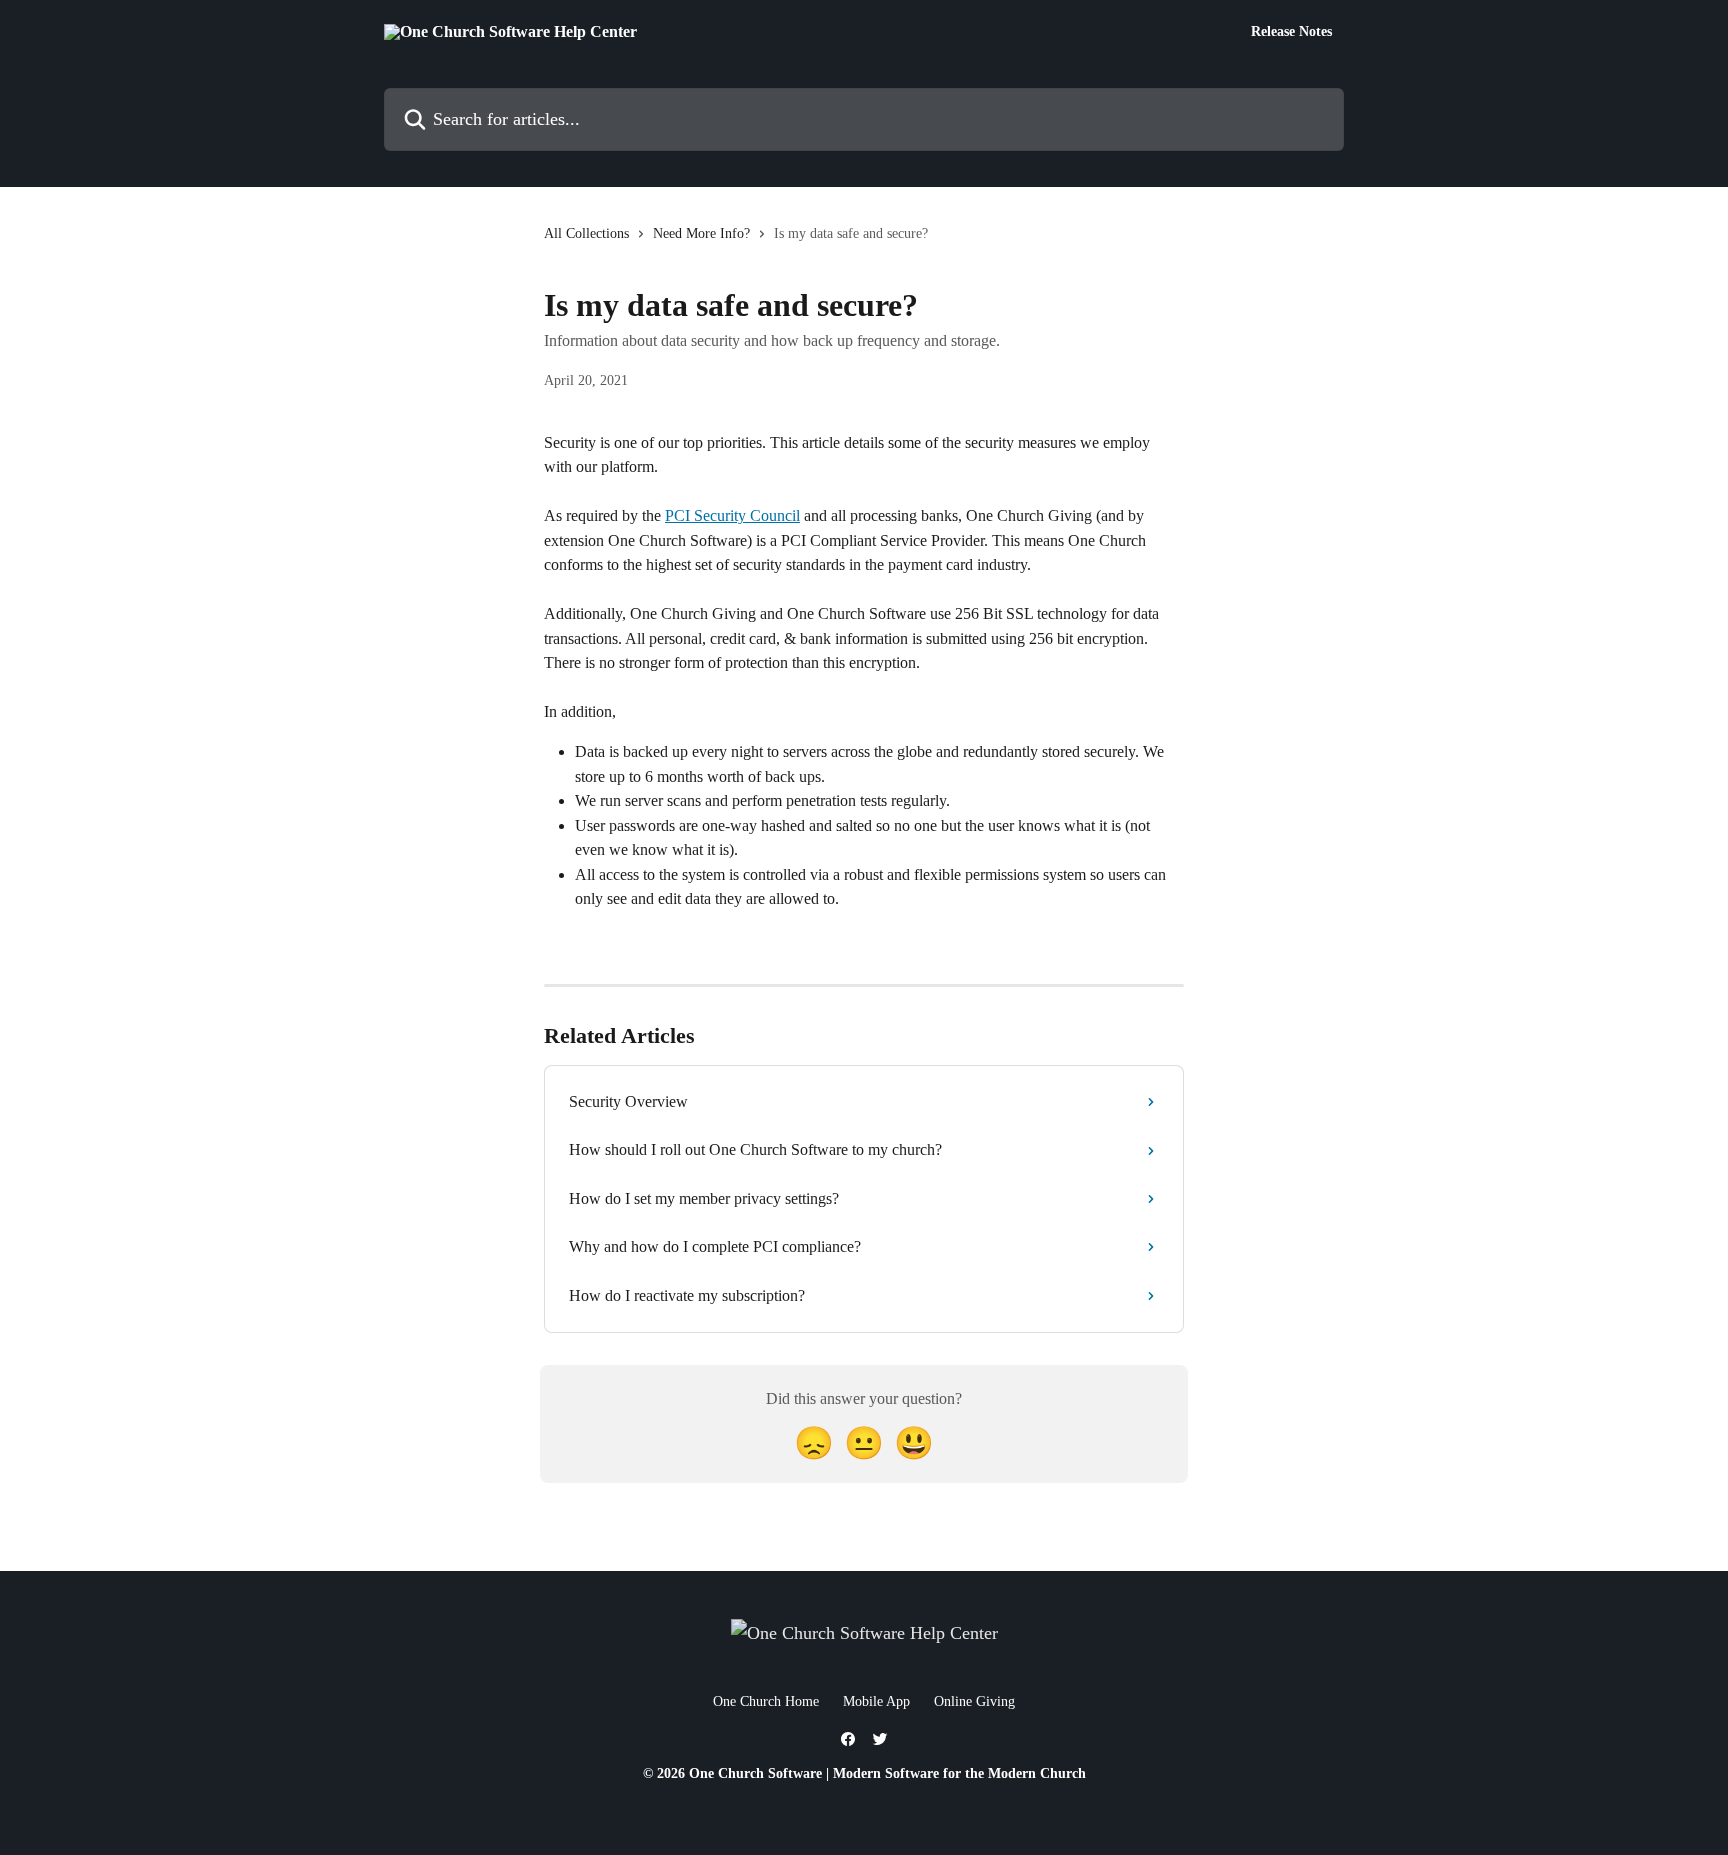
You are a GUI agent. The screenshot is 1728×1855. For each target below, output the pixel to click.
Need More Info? (701, 233)
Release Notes (1291, 32)
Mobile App (876, 1701)
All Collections (586, 233)
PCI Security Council (732, 515)
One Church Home (766, 1701)
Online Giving (974, 1701)
